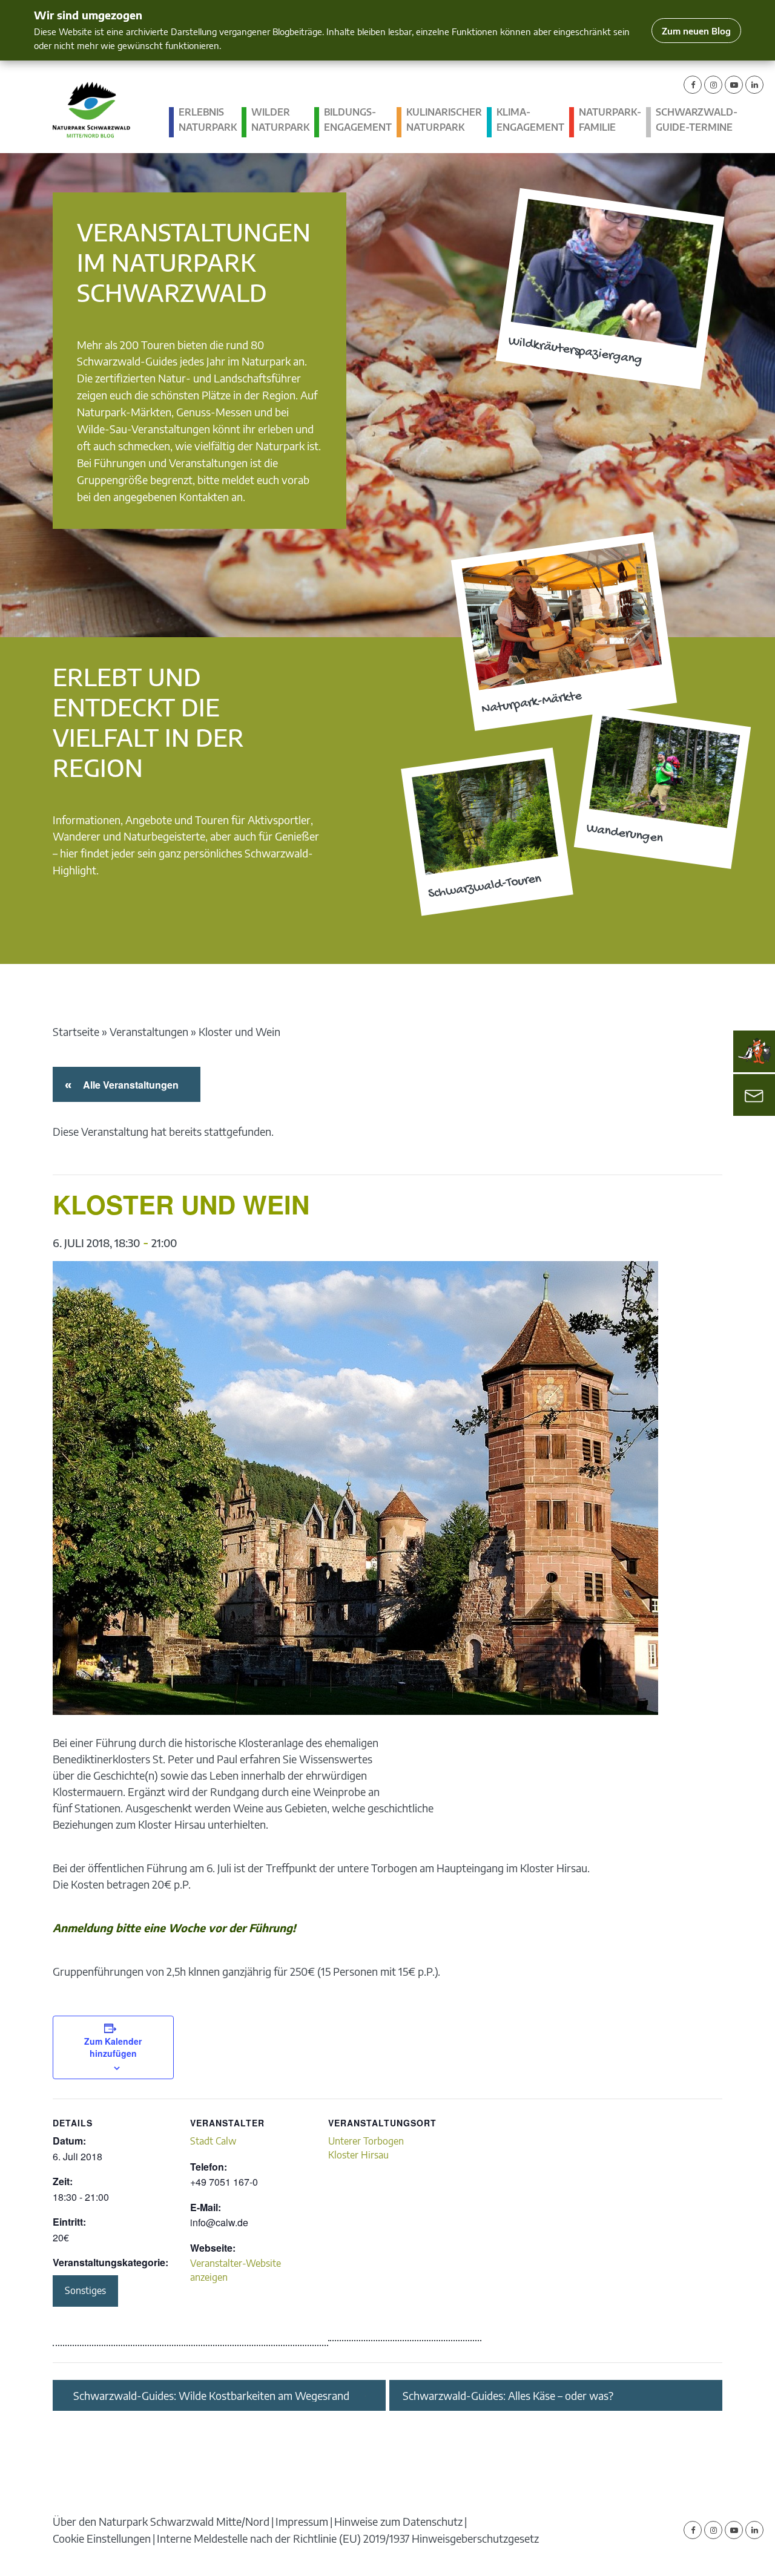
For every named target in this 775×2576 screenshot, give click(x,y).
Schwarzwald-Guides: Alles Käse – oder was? (508, 2396)
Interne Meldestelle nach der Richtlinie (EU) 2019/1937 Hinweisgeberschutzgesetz (348, 2538)
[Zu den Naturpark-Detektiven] (754, 1051)
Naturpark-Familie (610, 120)
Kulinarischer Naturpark (444, 120)
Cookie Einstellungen (102, 2538)
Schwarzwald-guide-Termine (697, 120)
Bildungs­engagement (358, 120)
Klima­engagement (530, 120)
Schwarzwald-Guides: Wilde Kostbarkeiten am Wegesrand (211, 2396)
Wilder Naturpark (280, 120)
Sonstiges (85, 2290)
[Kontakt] (754, 1095)
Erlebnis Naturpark (208, 120)
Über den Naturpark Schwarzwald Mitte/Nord (161, 2521)
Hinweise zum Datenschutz (398, 2521)
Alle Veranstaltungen (129, 1085)
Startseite (76, 1031)
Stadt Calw (213, 2141)
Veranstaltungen (149, 1031)
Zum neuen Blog (696, 31)
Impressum (302, 2521)
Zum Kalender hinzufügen (113, 2047)
